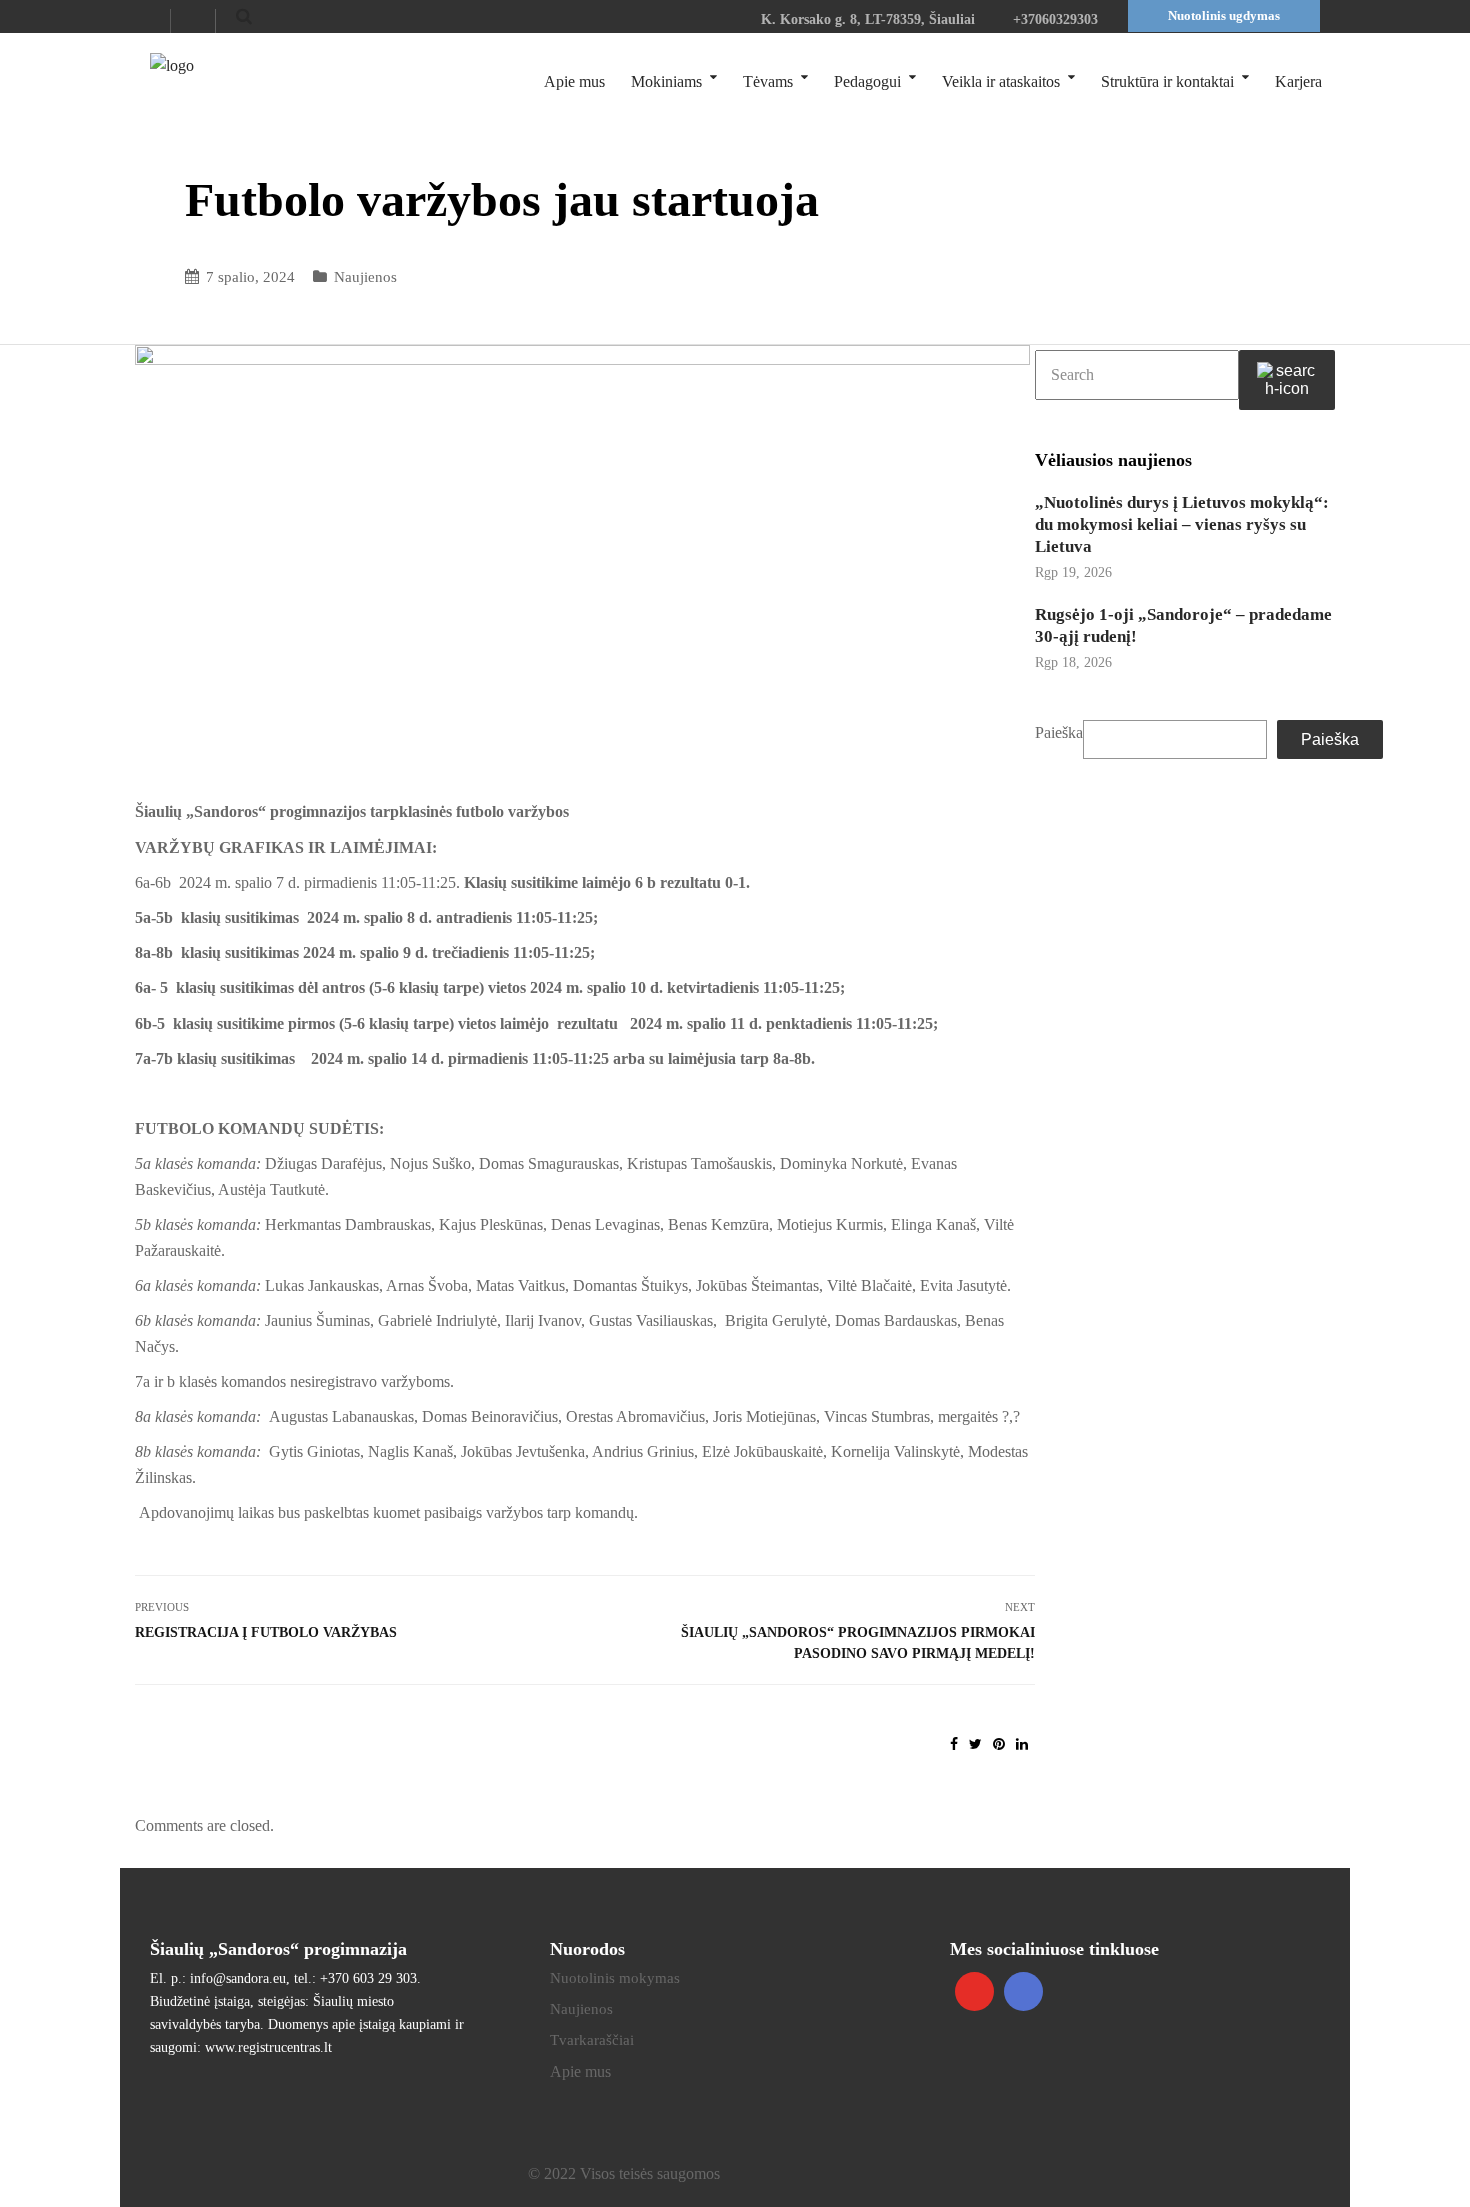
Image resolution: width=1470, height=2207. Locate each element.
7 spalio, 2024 (250, 277)
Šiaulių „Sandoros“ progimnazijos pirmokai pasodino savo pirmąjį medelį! (858, 1643)
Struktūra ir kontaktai (1167, 81)
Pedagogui (867, 81)
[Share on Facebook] (954, 1744)
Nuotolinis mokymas (615, 1978)
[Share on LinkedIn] (1022, 1744)
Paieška (1059, 732)
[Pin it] (999, 1744)
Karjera (1298, 81)
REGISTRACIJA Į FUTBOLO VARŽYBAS (266, 1632)
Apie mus (574, 81)
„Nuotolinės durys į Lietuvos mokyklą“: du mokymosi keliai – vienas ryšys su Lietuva (1182, 524)
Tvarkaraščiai (592, 2040)
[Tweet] (975, 1744)
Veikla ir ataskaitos (1001, 81)
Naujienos (365, 277)
